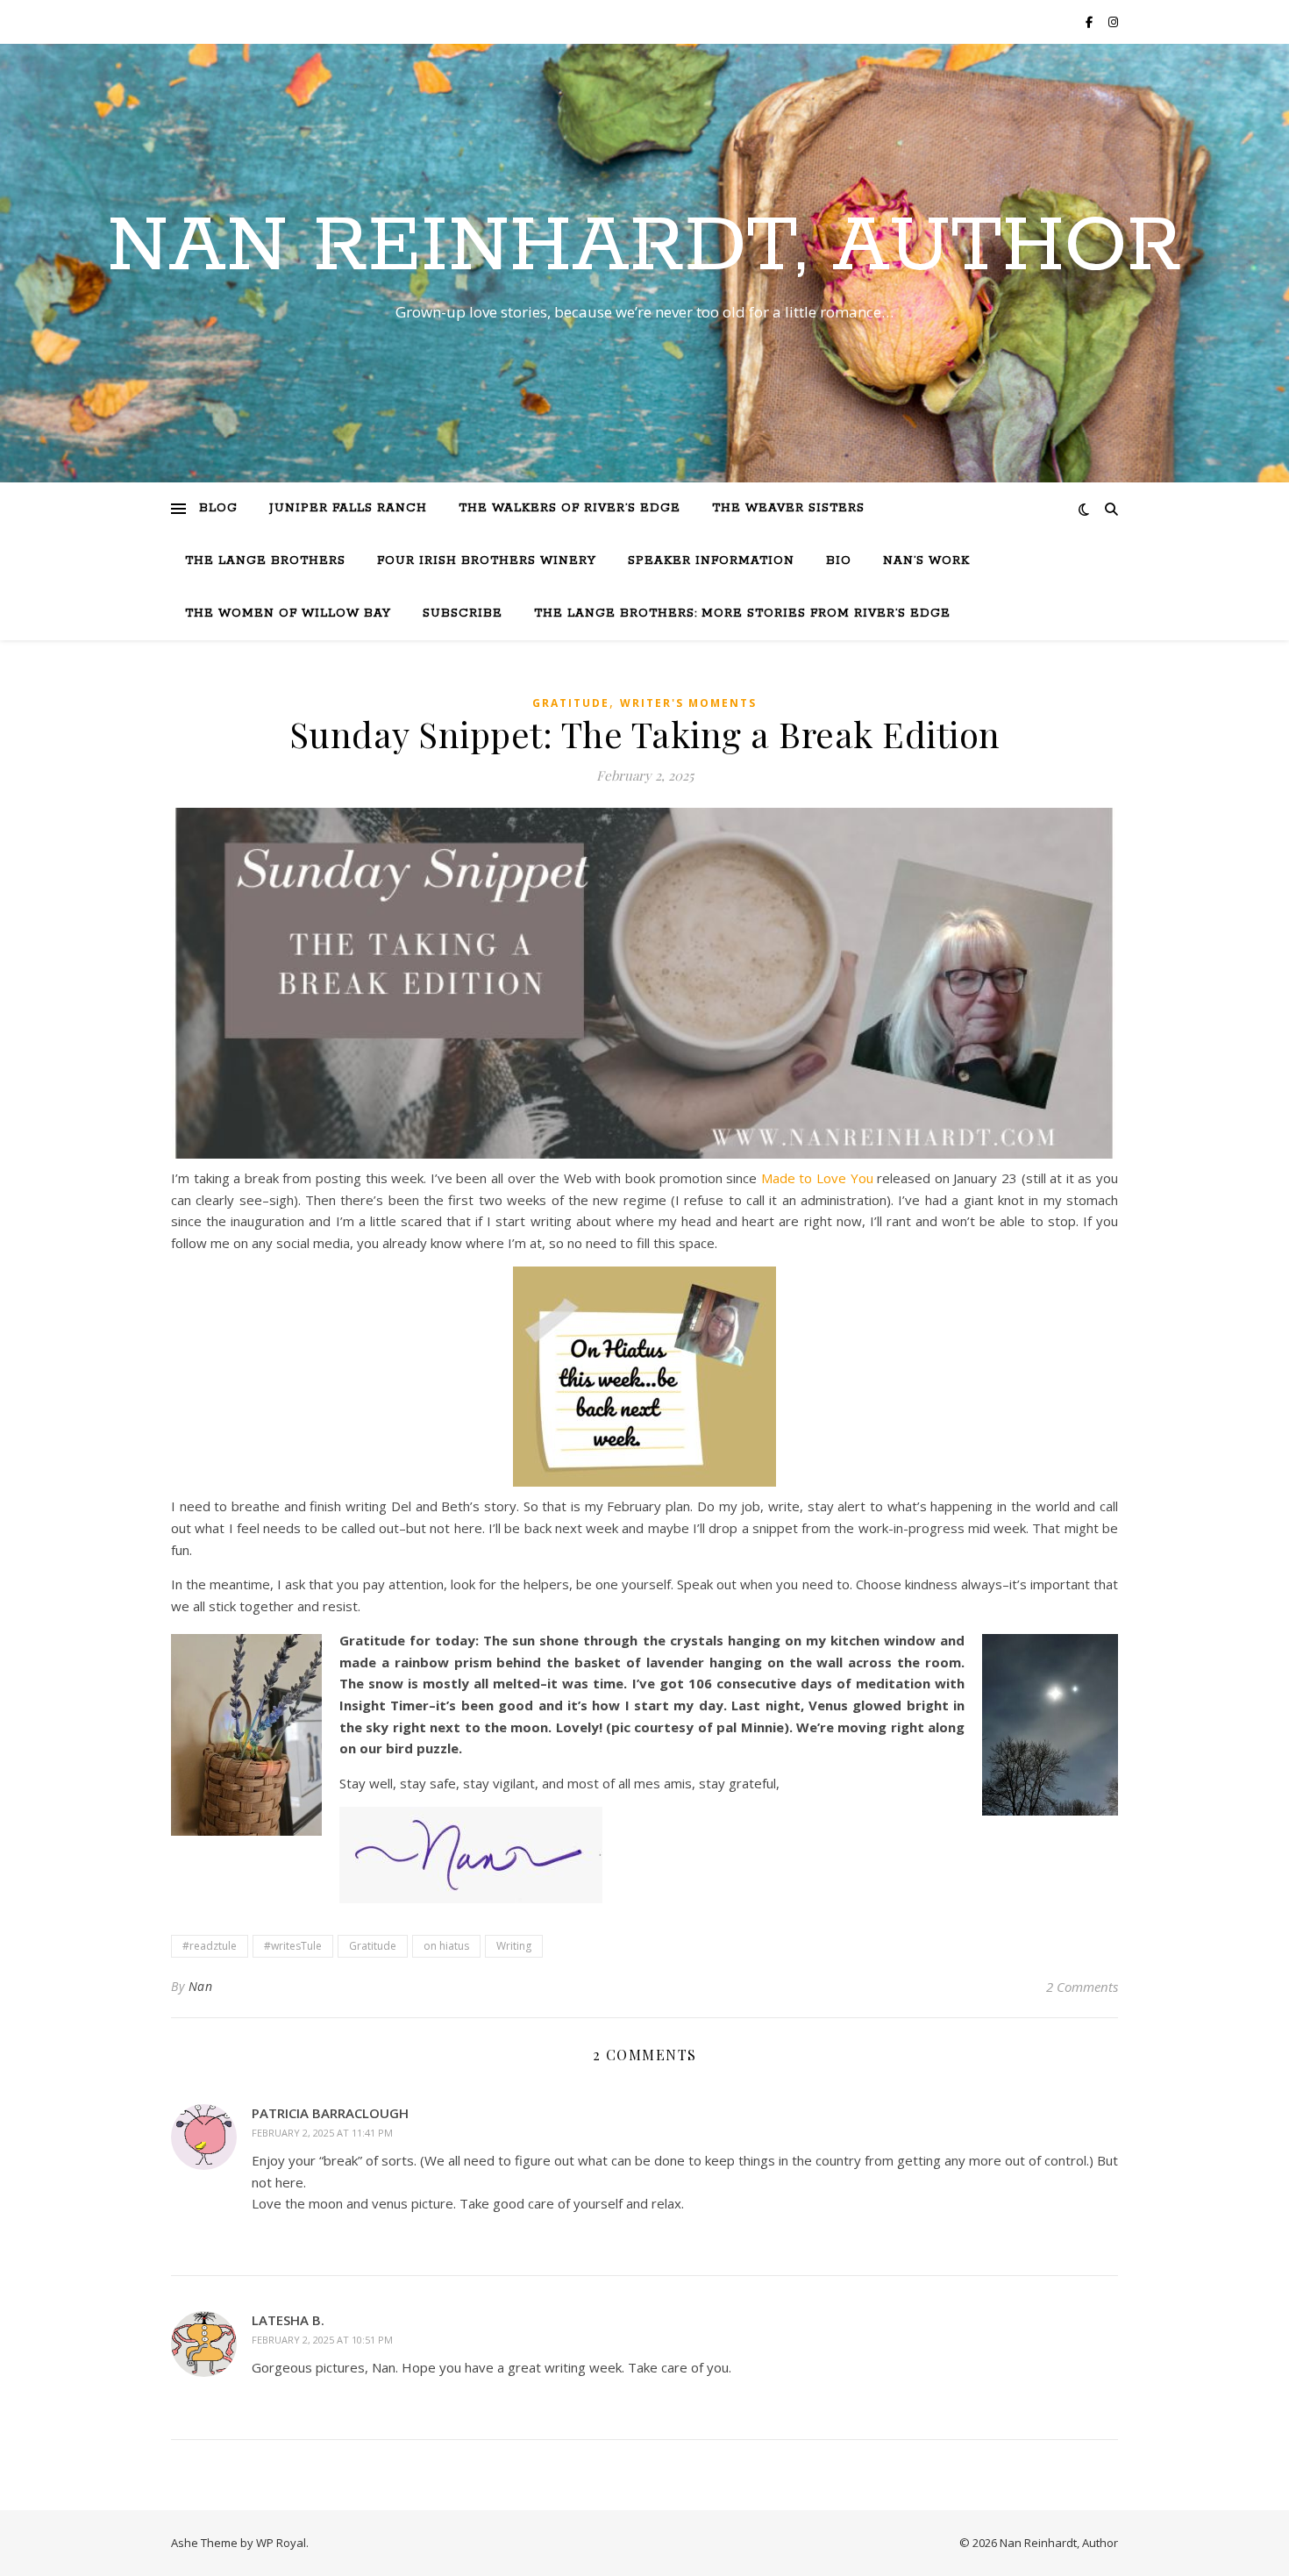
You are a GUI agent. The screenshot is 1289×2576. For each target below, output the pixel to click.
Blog (218, 508)
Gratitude (571, 703)
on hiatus (446, 1946)
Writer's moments (688, 703)
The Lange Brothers (265, 561)
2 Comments (1082, 1987)
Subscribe (463, 614)
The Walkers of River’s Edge (570, 508)
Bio (839, 561)
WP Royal (281, 2543)
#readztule (210, 1946)
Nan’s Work (926, 561)
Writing (514, 1946)
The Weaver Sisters (788, 508)
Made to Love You (817, 1178)
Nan (201, 1986)
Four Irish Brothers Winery (487, 561)
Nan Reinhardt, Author (644, 247)
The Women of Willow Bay (288, 614)
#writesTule (293, 1946)
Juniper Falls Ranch (348, 508)
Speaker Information (711, 561)
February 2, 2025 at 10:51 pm (322, 2340)
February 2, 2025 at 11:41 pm (322, 2133)
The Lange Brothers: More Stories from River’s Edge (742, 614)
